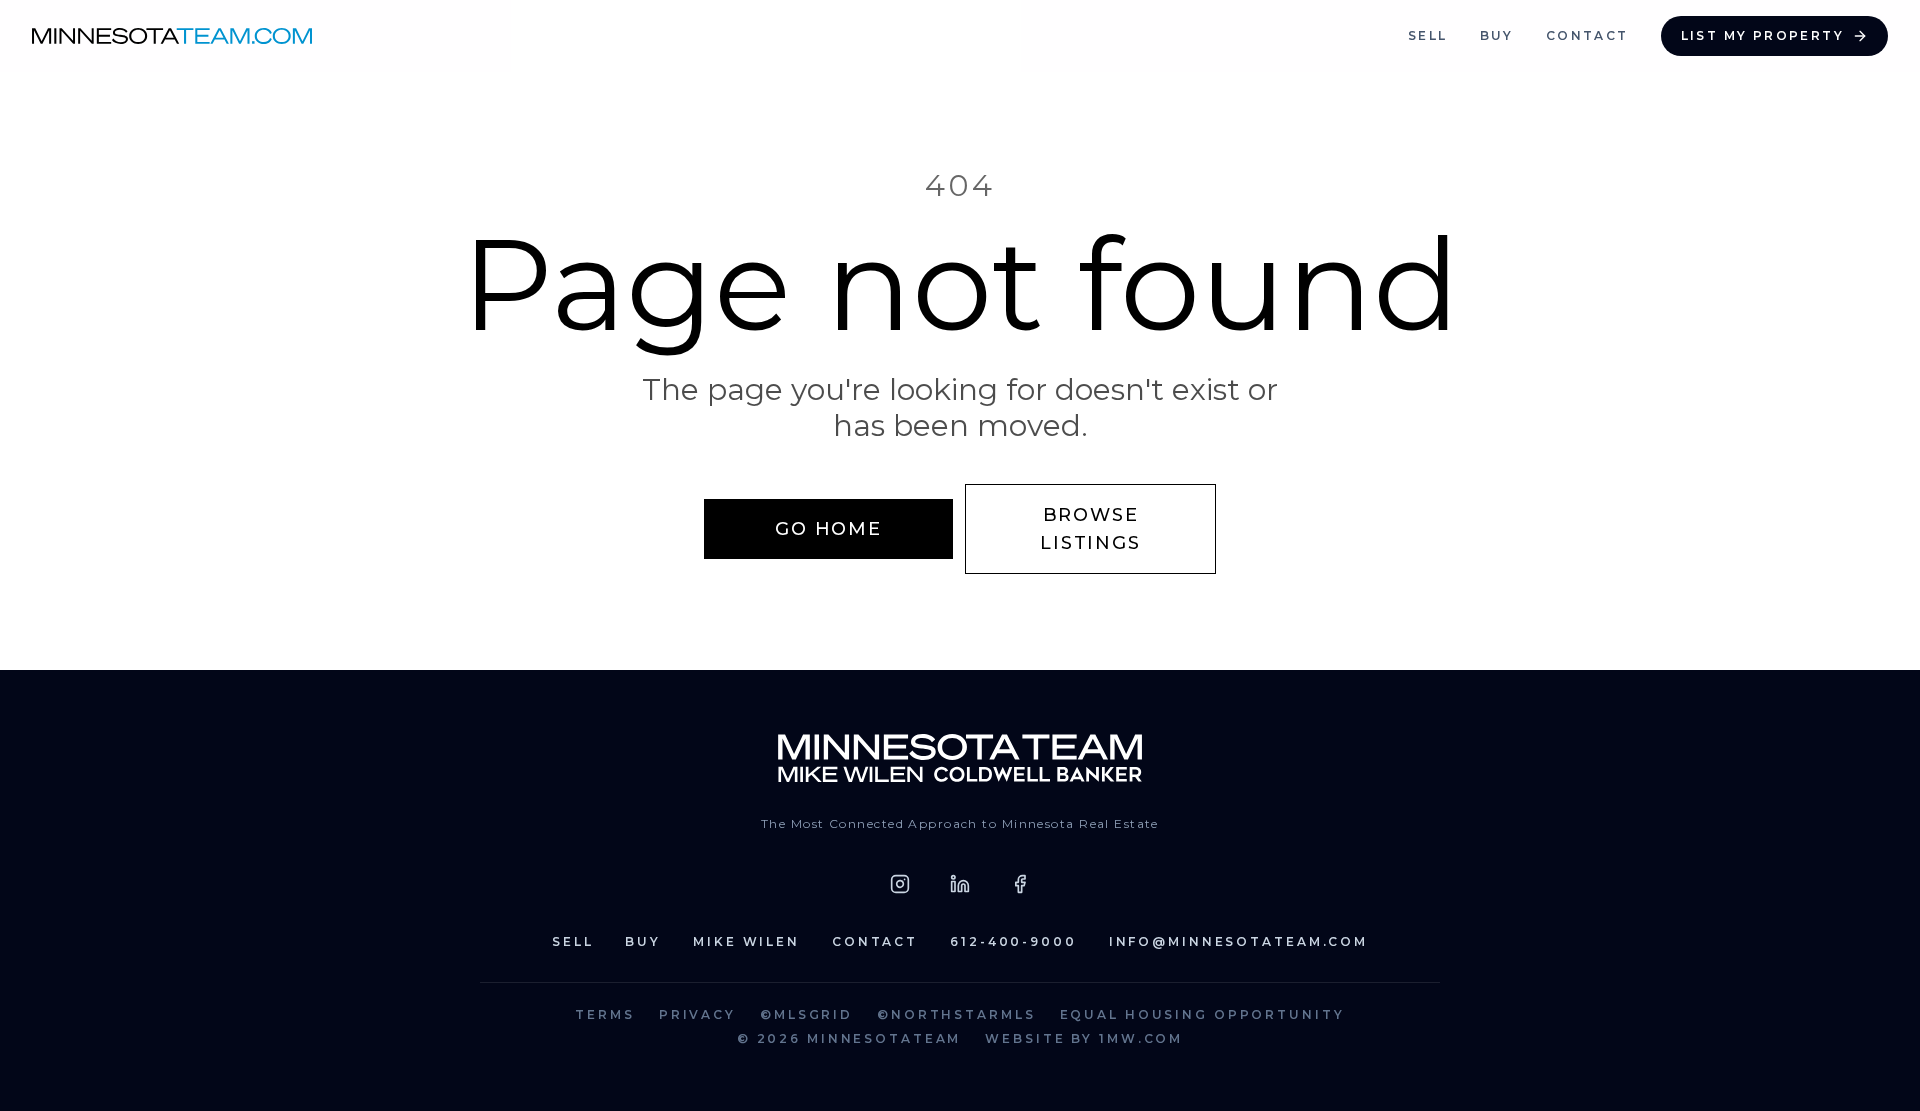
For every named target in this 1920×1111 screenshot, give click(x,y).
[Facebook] (1020, 884)
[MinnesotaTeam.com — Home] (960, 758)
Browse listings (1090, 529)
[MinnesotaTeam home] (172, 36)
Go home (828, 529)
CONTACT (1587, 35)
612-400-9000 (1013, 941)
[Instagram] (900, 884)
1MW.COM (1141, 1038)
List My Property (1762, 35)
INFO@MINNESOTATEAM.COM (1238, 941)
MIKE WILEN (746, 941)
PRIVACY (697, 1014)
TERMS (604, 1014)
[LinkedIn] (960, 884)
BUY (1497, 35)
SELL (1428, 35)
